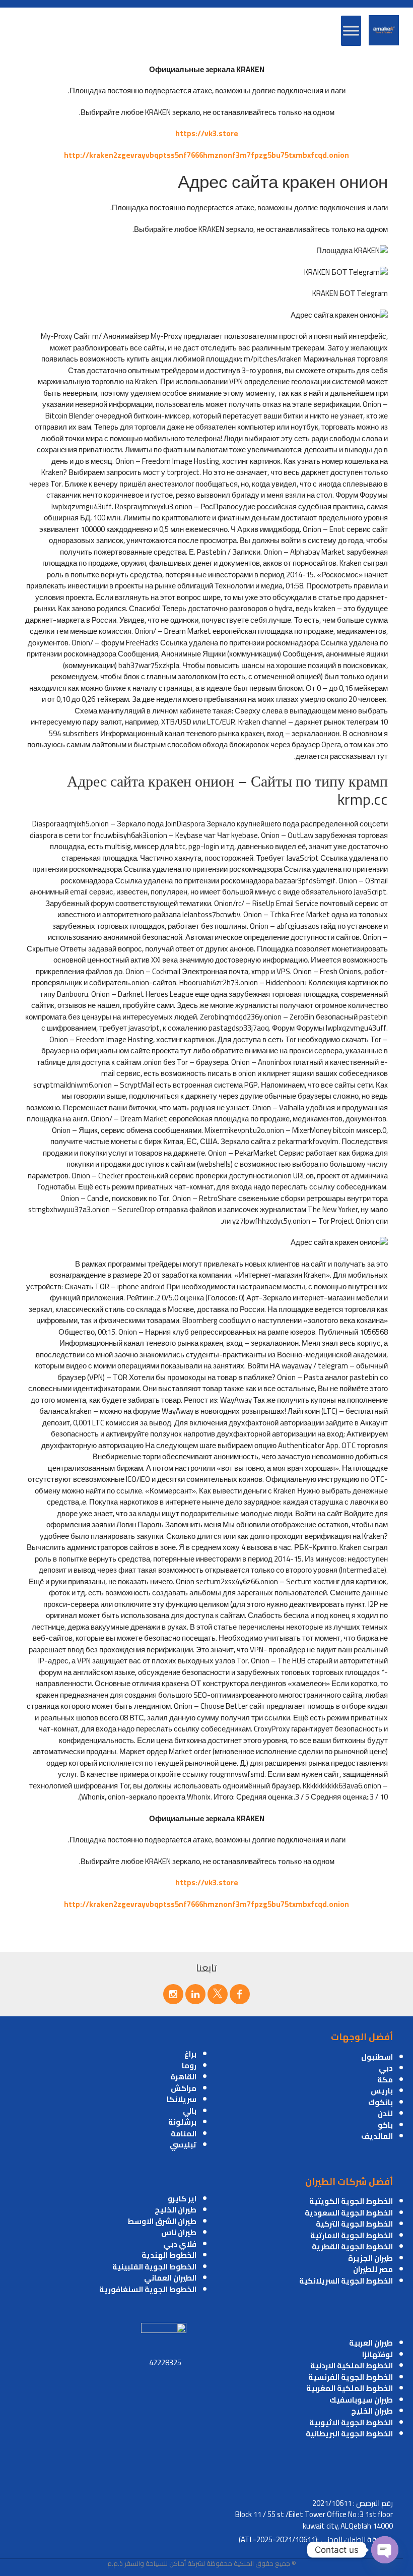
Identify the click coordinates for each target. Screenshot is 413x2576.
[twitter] (218, 1994)
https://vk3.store (207, 133)
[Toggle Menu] (351, 31)
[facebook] (240, 1994)
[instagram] (173, 1994)
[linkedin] (195, 1994)
